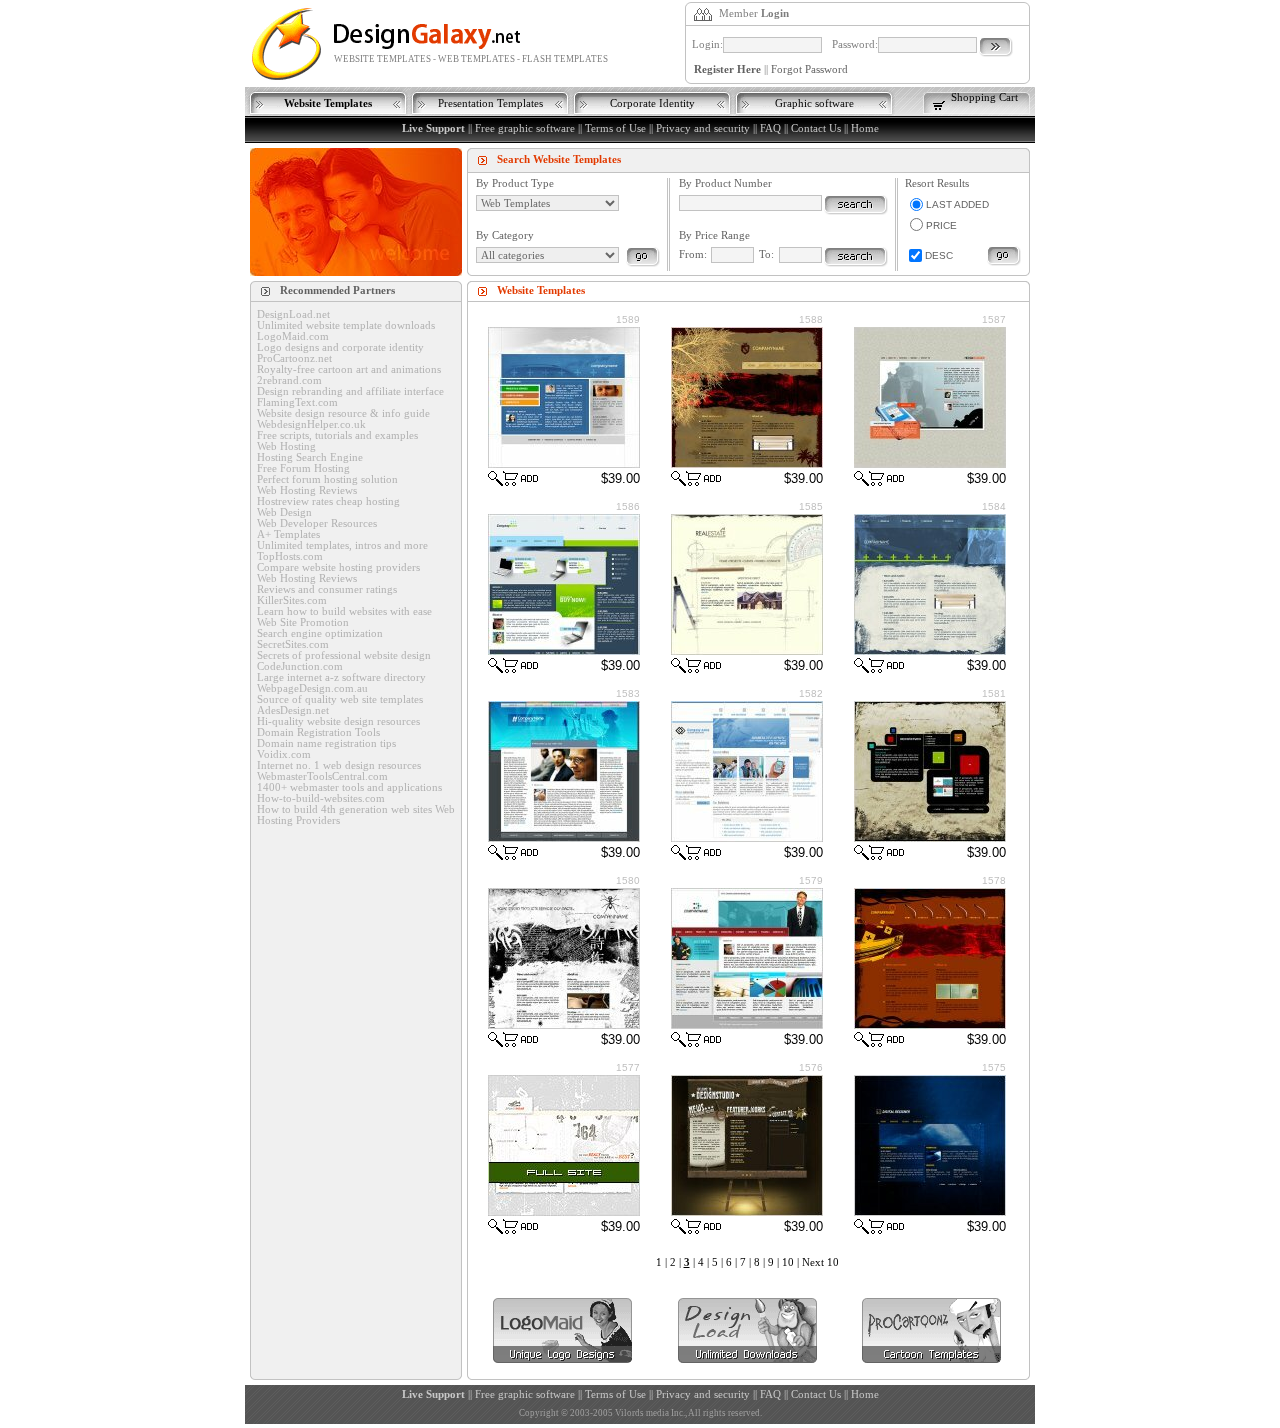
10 (788, 1262)
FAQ (770, 128)
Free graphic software (525, 128)
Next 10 (820, 1262)
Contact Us (816, 128)
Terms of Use (615, 128)
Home (865, 128)
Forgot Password (809, 69)
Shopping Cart (984, 97)
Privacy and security (703, 128)
